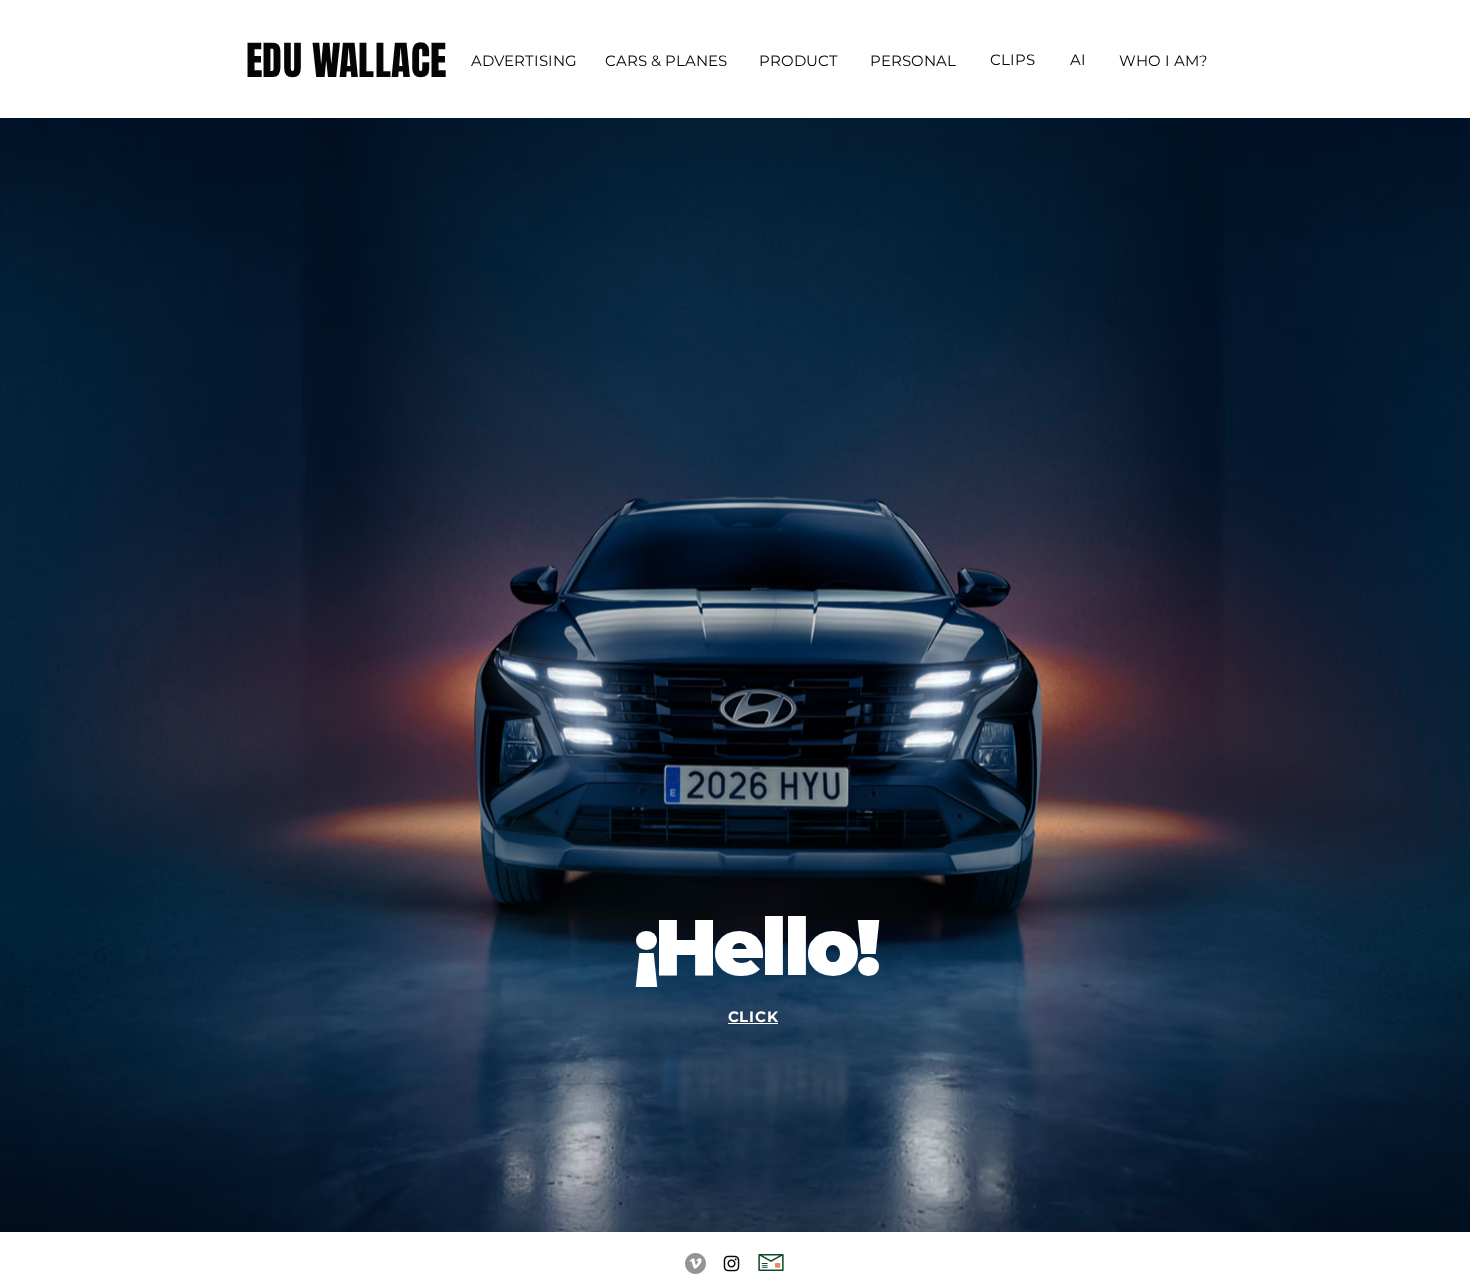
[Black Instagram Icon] (731, 1263)
